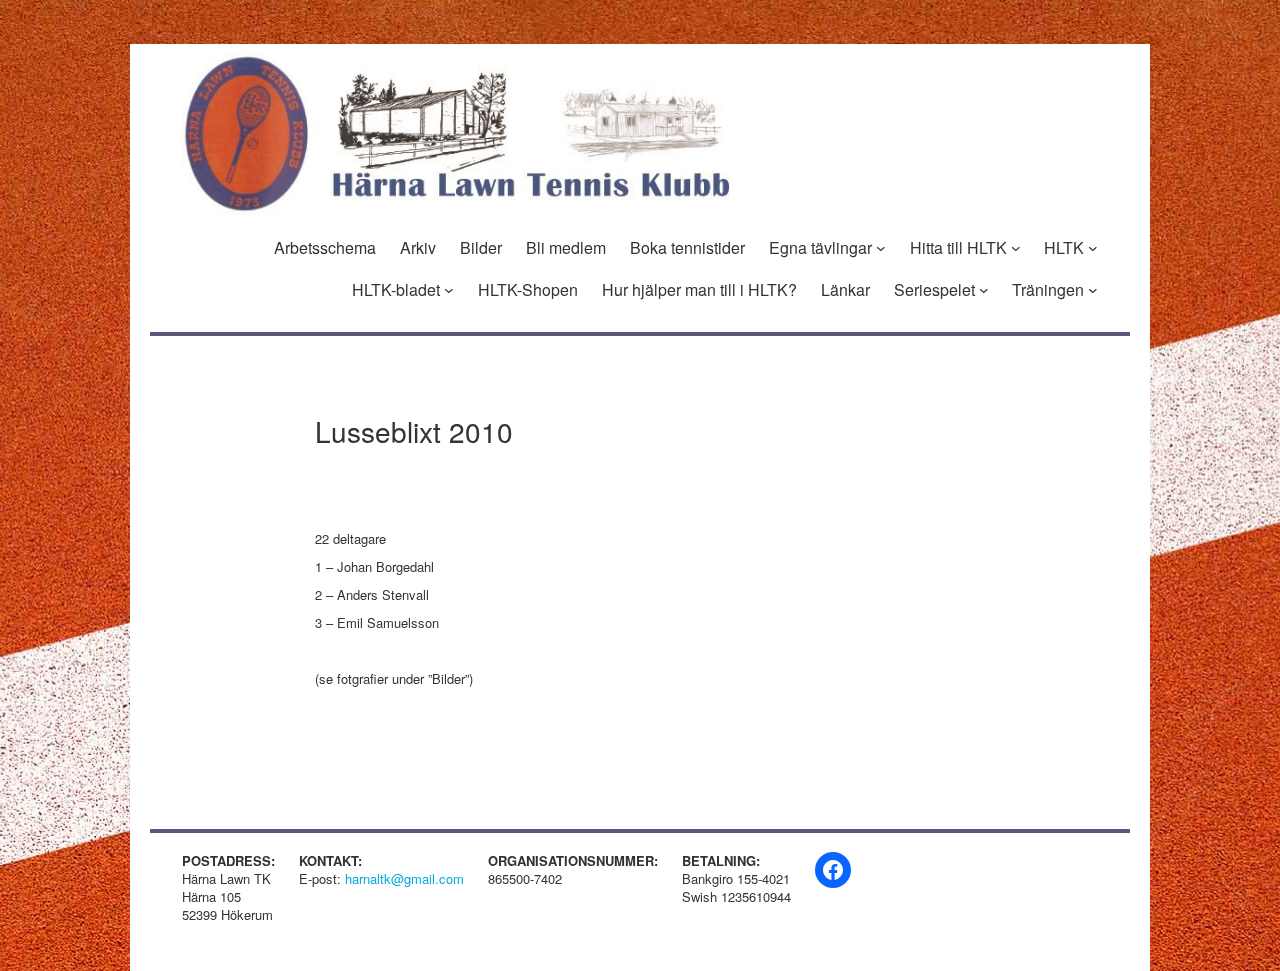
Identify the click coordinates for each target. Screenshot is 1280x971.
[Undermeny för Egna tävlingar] (881, 248)
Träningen (1048, 290)
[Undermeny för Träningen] (1093, 290)
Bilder (481, 248)
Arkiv (418, 248)
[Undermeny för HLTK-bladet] (449, 290)
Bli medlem (566, 248)
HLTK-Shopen (528, 290)
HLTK (1064, 248)
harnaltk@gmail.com (404, 878)
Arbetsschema (325, 248)
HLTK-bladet (396, 290)
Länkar (845, 290)
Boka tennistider (687, 248)
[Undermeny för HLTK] (1093, 248)
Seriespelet (934, 290)
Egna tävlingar (820, 248)
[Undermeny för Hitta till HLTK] (1016, 248)
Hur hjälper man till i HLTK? (699, 290)
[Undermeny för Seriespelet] (984, 290)
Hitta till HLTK (958, 248)
